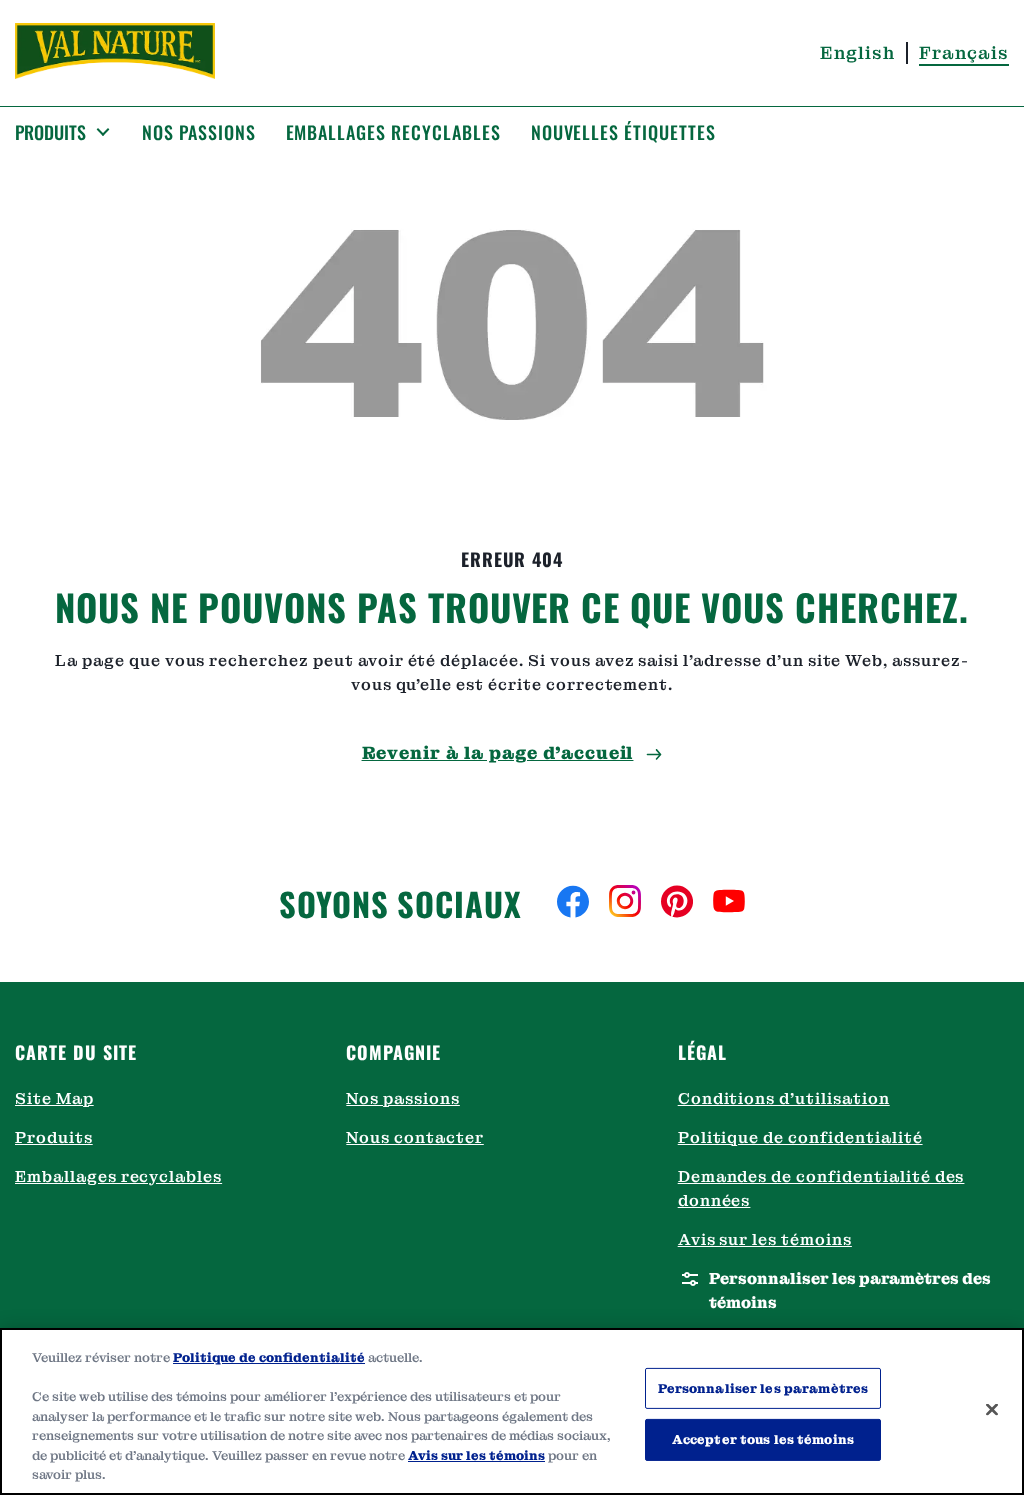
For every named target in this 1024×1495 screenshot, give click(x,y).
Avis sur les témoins (765, 1239)
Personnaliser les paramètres (763, 1388)
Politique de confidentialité (800, 1137)
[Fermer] (992, 1409)
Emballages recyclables (118, 1176)
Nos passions (403, 1098)
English (857, 52)
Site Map (54, 1098)
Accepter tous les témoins (763, 1439)
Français (964, 52)
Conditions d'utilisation (784, 1098)
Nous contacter (414, 1137)
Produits (54, 1137)
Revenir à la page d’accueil (498, 752)
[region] (512, 1411)
